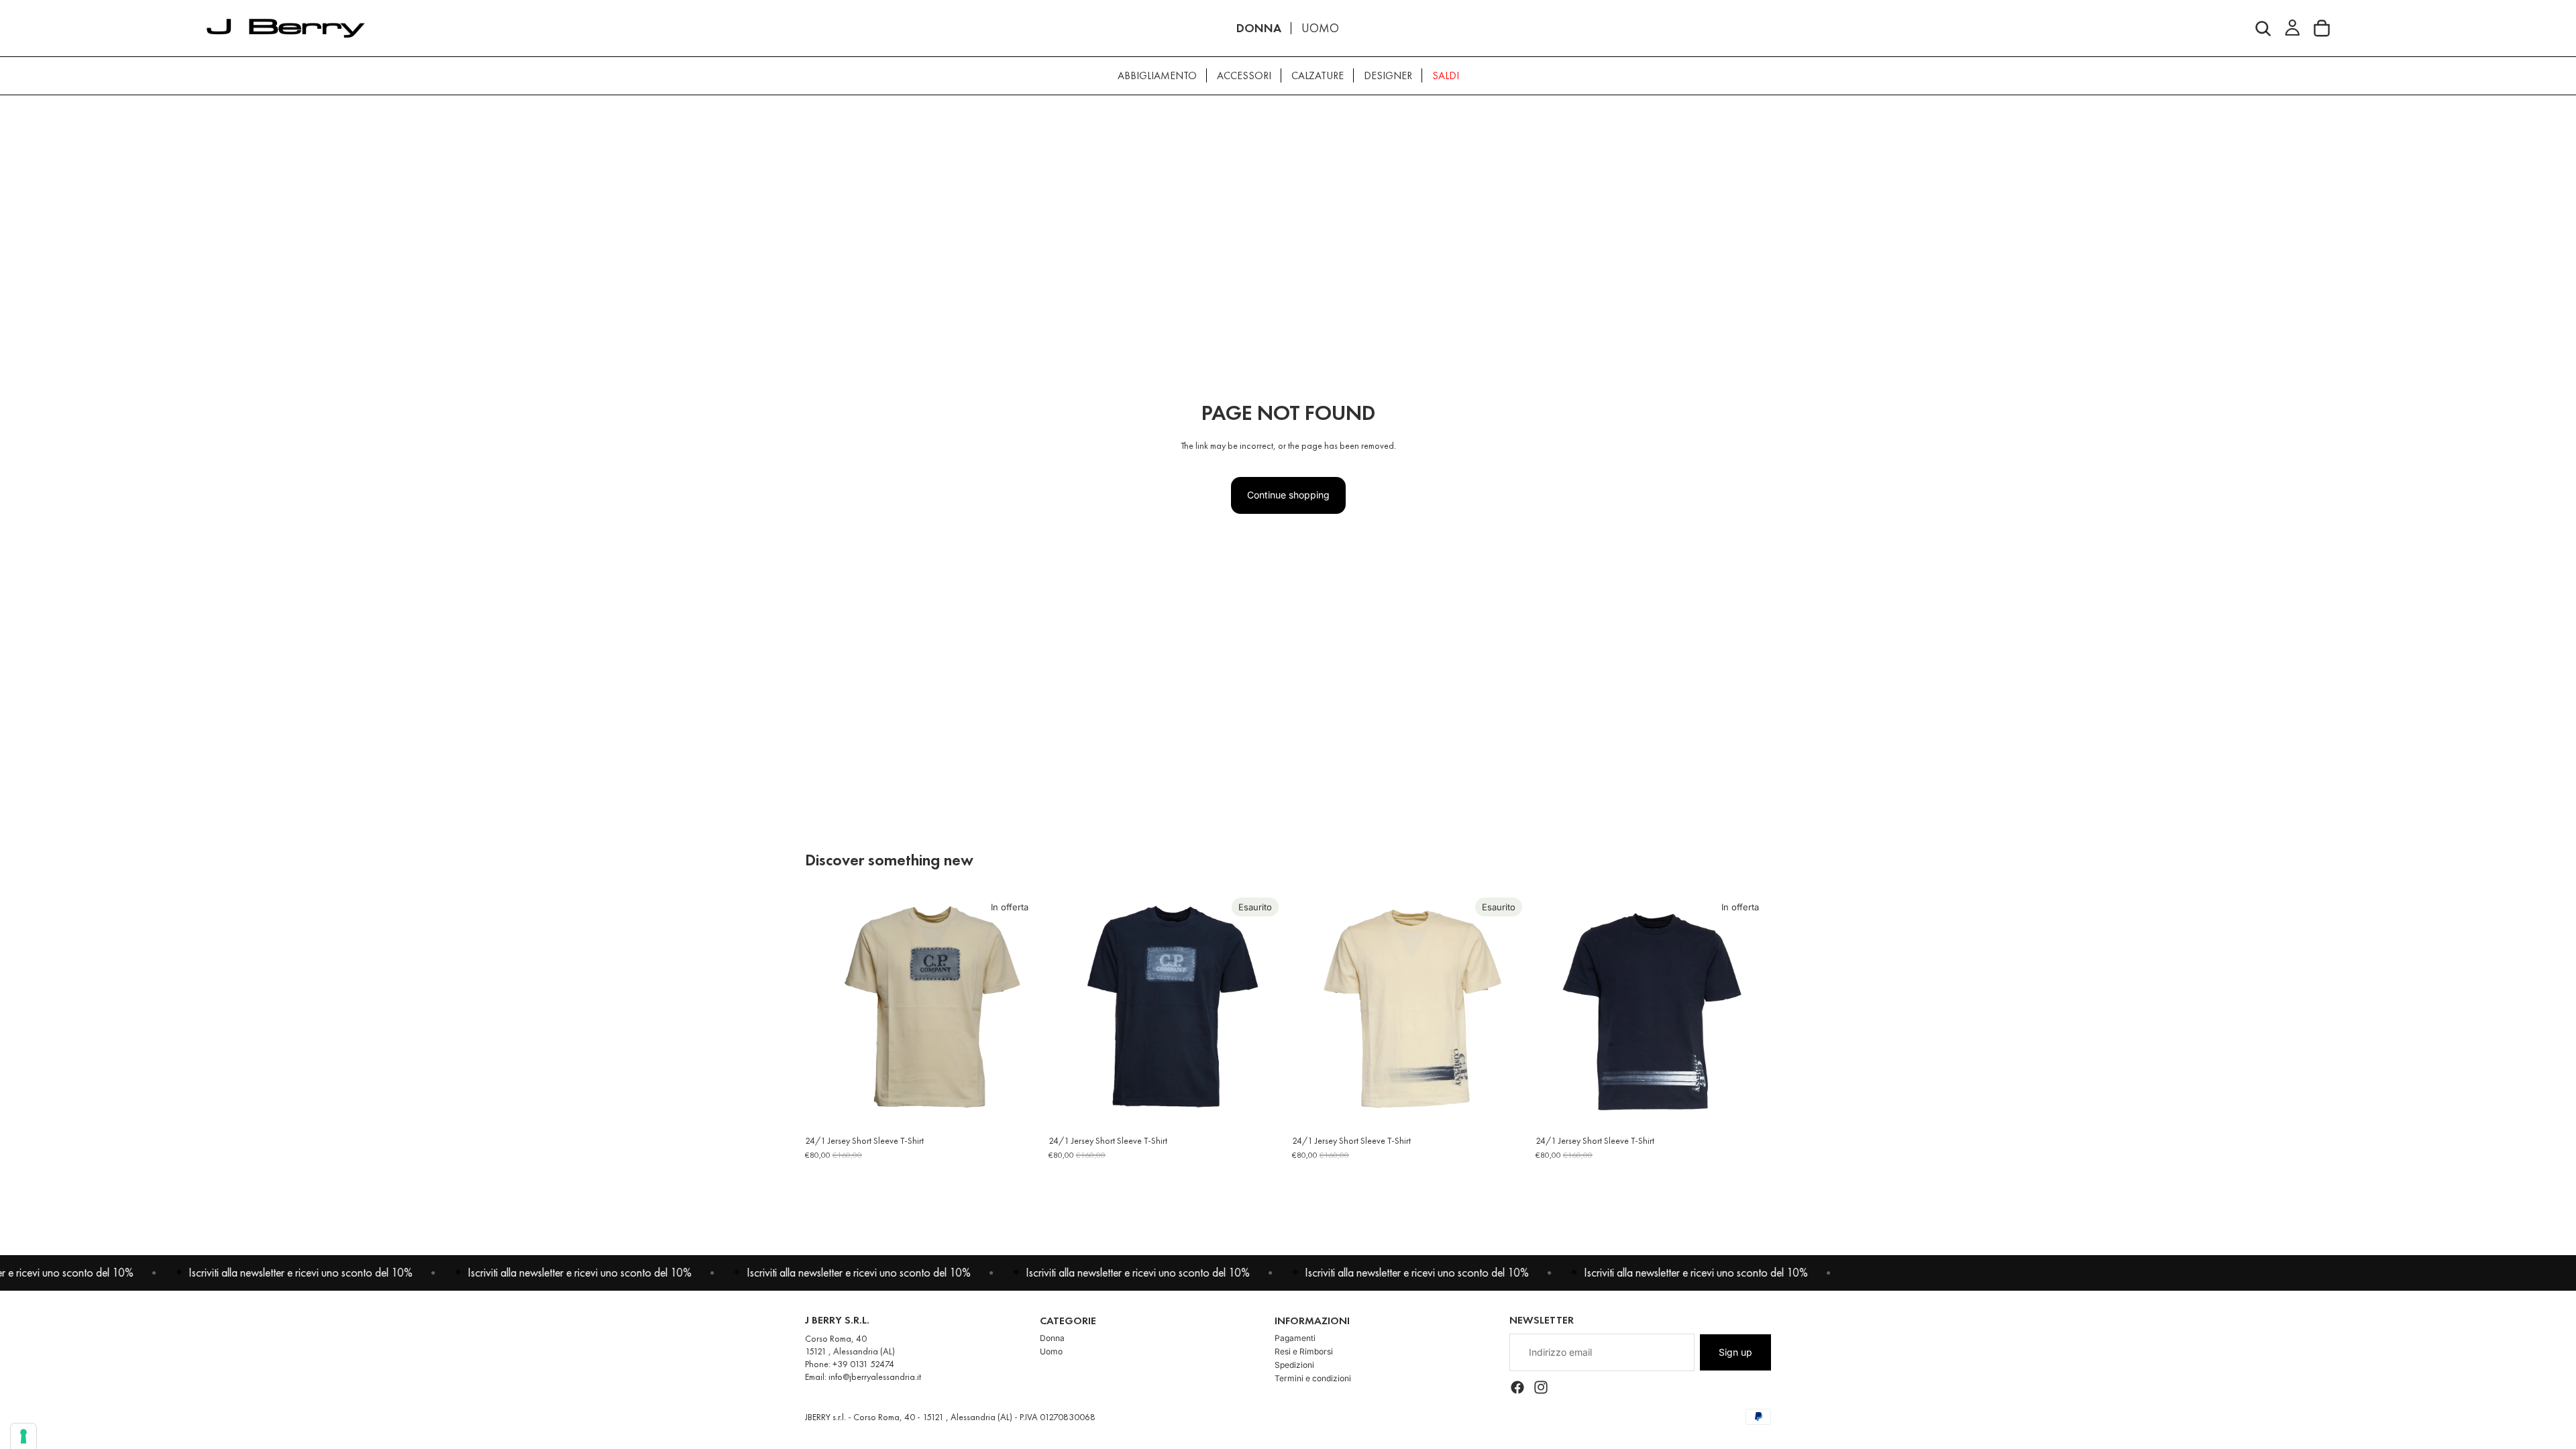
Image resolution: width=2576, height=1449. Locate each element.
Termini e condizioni (1313, 1378)
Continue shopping (1288, 495)
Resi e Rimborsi (1304, 1351)
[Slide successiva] (1020, 1010)
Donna (1052, 1338)
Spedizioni (1294, 1365)
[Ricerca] (2263, 28)
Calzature (1318, 75)
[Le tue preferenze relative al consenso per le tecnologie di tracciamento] (23, 1436)
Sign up (1735, 1352)
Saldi (1446, 75)
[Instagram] (1541, 1387)
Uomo (1051, 1351)
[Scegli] (1020, 1107)
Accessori (1244, 75)
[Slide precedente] (825, 1010)
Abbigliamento (1157, 75)
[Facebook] (1517, 1387)
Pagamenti (1295, 1338)
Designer (1388, 75)
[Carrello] (2322, 28)
